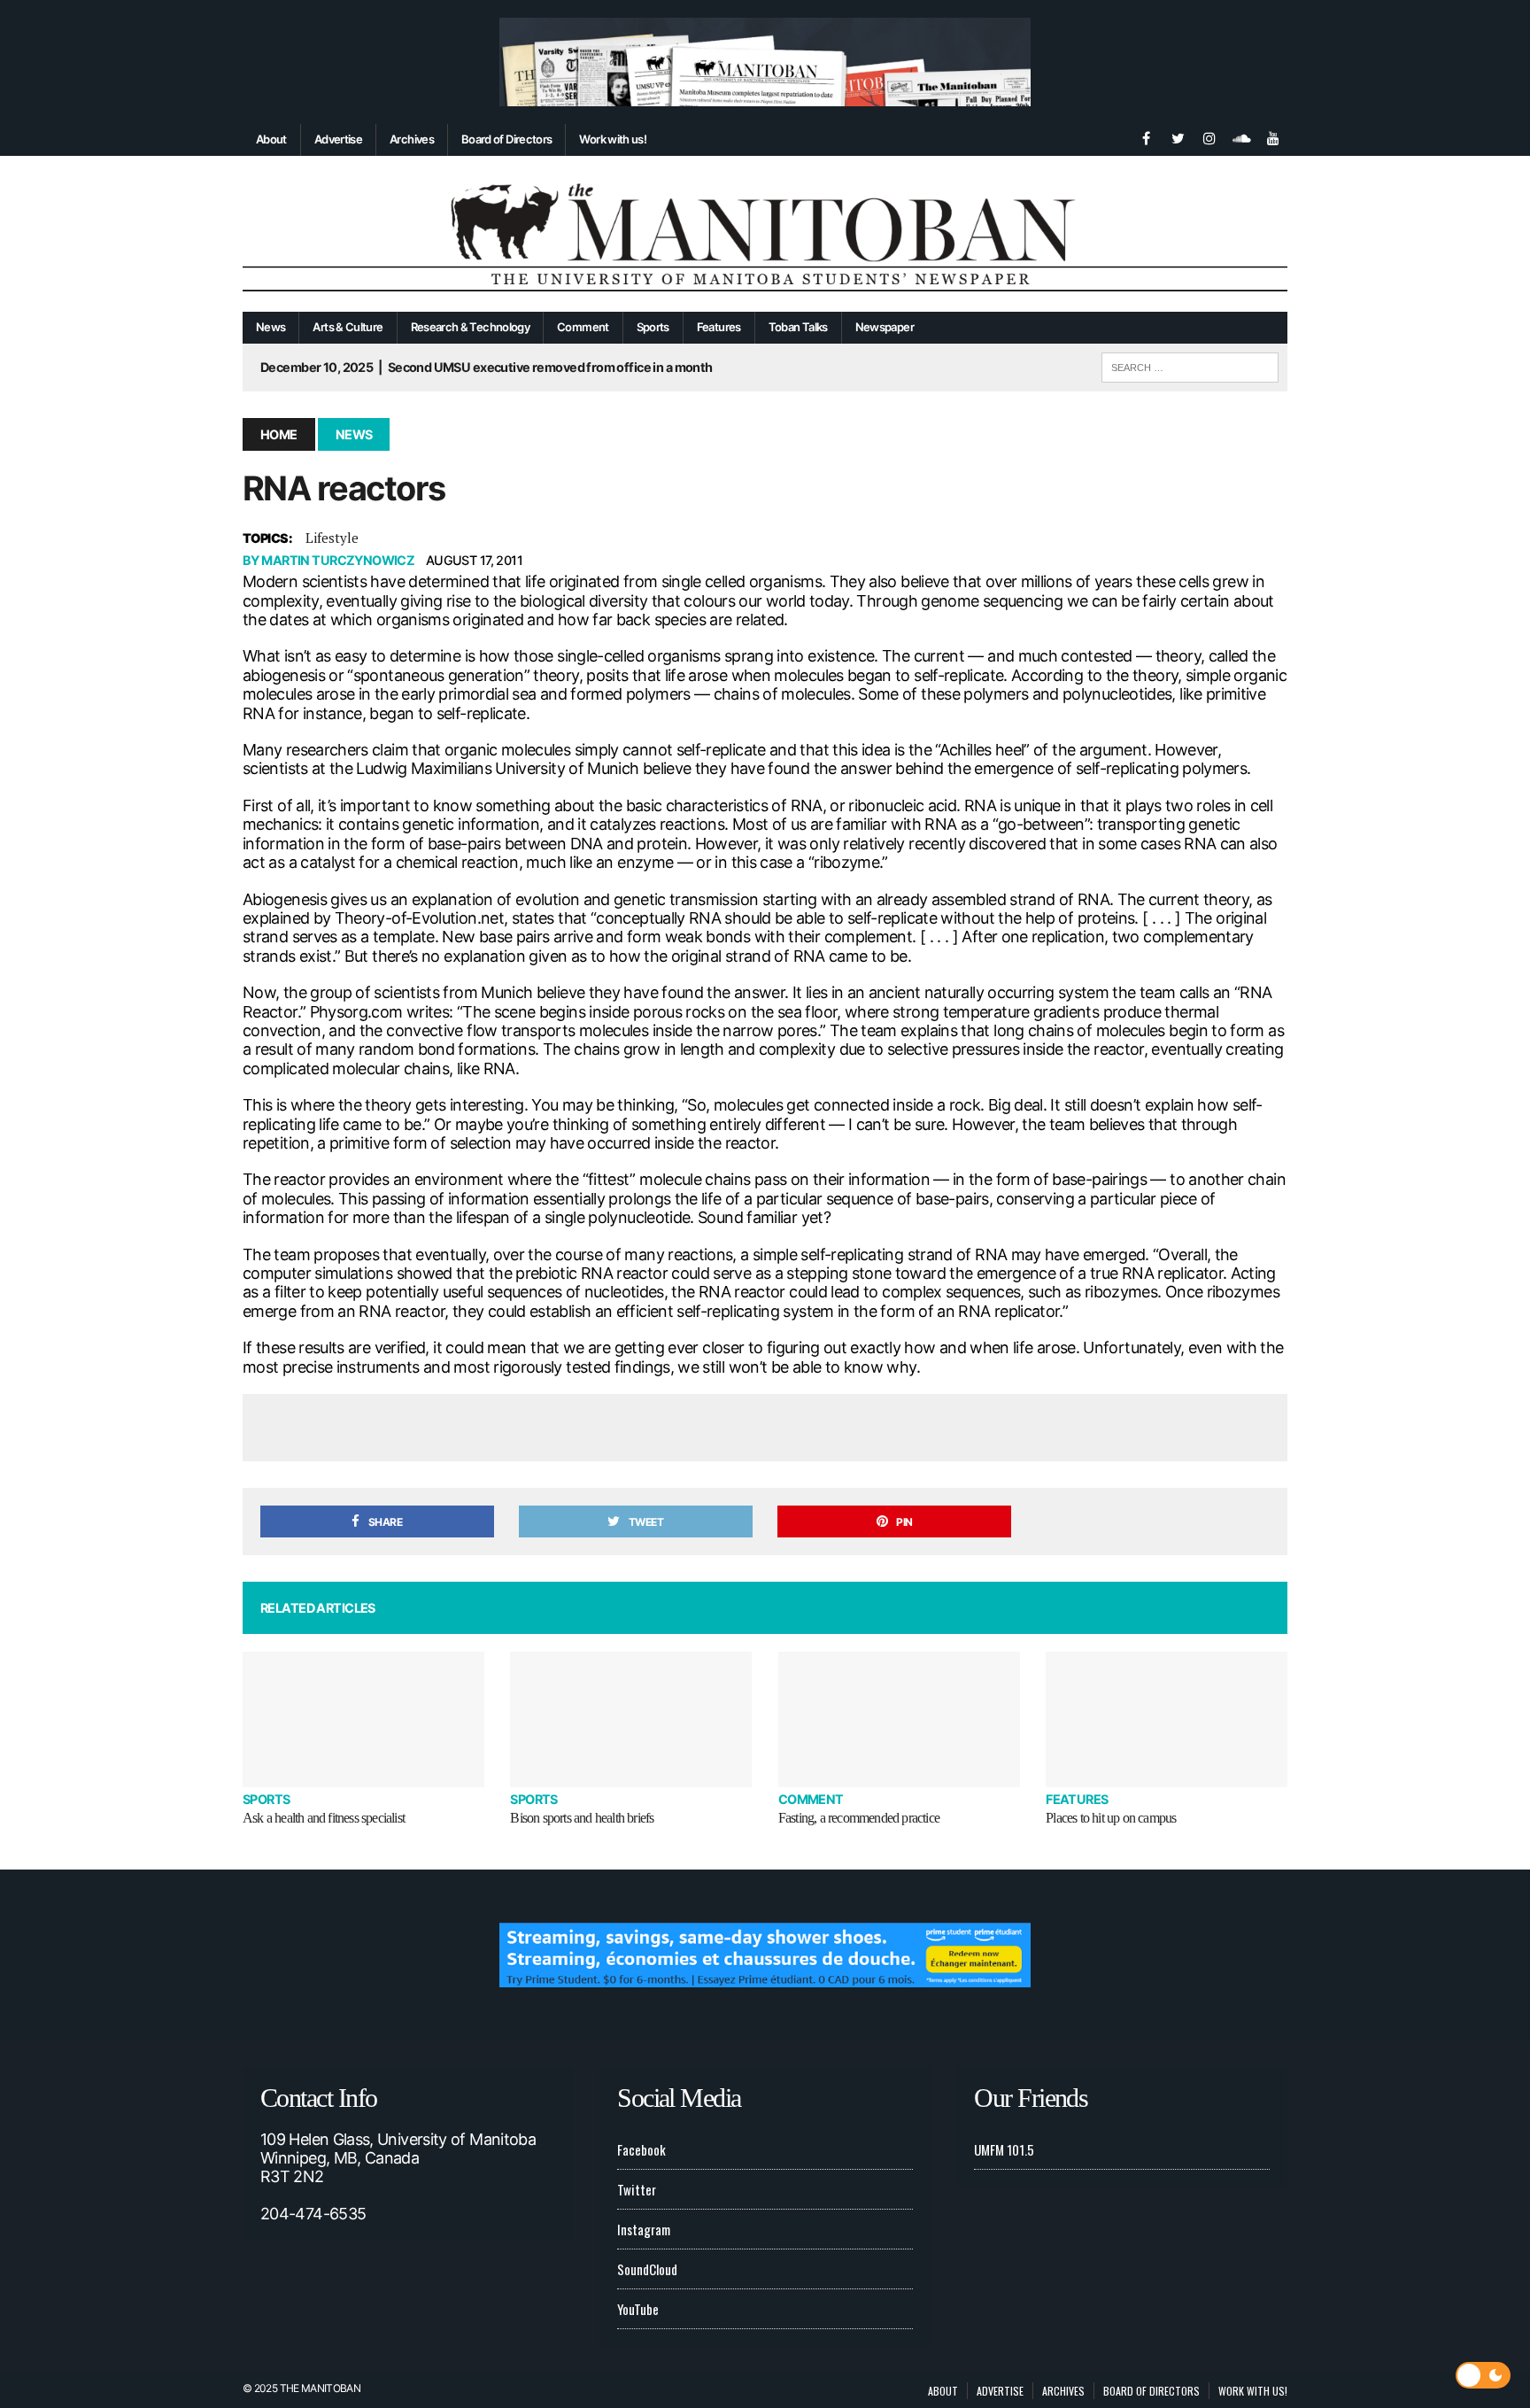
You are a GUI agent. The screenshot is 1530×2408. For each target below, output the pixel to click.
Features (719, 327)
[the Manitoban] (765, 234)
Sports (653, 327)
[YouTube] (1273, 136)
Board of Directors (506, 139)
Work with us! (613, 139)
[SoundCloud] (1241, 136)
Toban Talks (798, 327)
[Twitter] (1178, 136)
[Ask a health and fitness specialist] (363, 1719)
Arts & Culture (348, 327)
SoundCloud (647, 2269)
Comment (583, 327)
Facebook (641, 2149)
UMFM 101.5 (1004, 2149)
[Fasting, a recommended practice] (899, 1719)
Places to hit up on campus (1111, 1818)
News (270, 327)
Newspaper (885, 327)
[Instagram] (1209, 136)
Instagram (644, 2229)
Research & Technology (471, 327)
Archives (412, 139)
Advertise (338, 139)
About (271, 139)
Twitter (637, 2189)
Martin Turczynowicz (338, 560)
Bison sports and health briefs (582, 1818)
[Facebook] (1146, 136)
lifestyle (332, 538)
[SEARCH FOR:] (1190, 365)
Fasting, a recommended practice (859, 1818)
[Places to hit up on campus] (1167, 1719)
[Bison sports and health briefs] (631, 1719)
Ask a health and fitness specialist (324, 1818)
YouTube (638, 2309)
